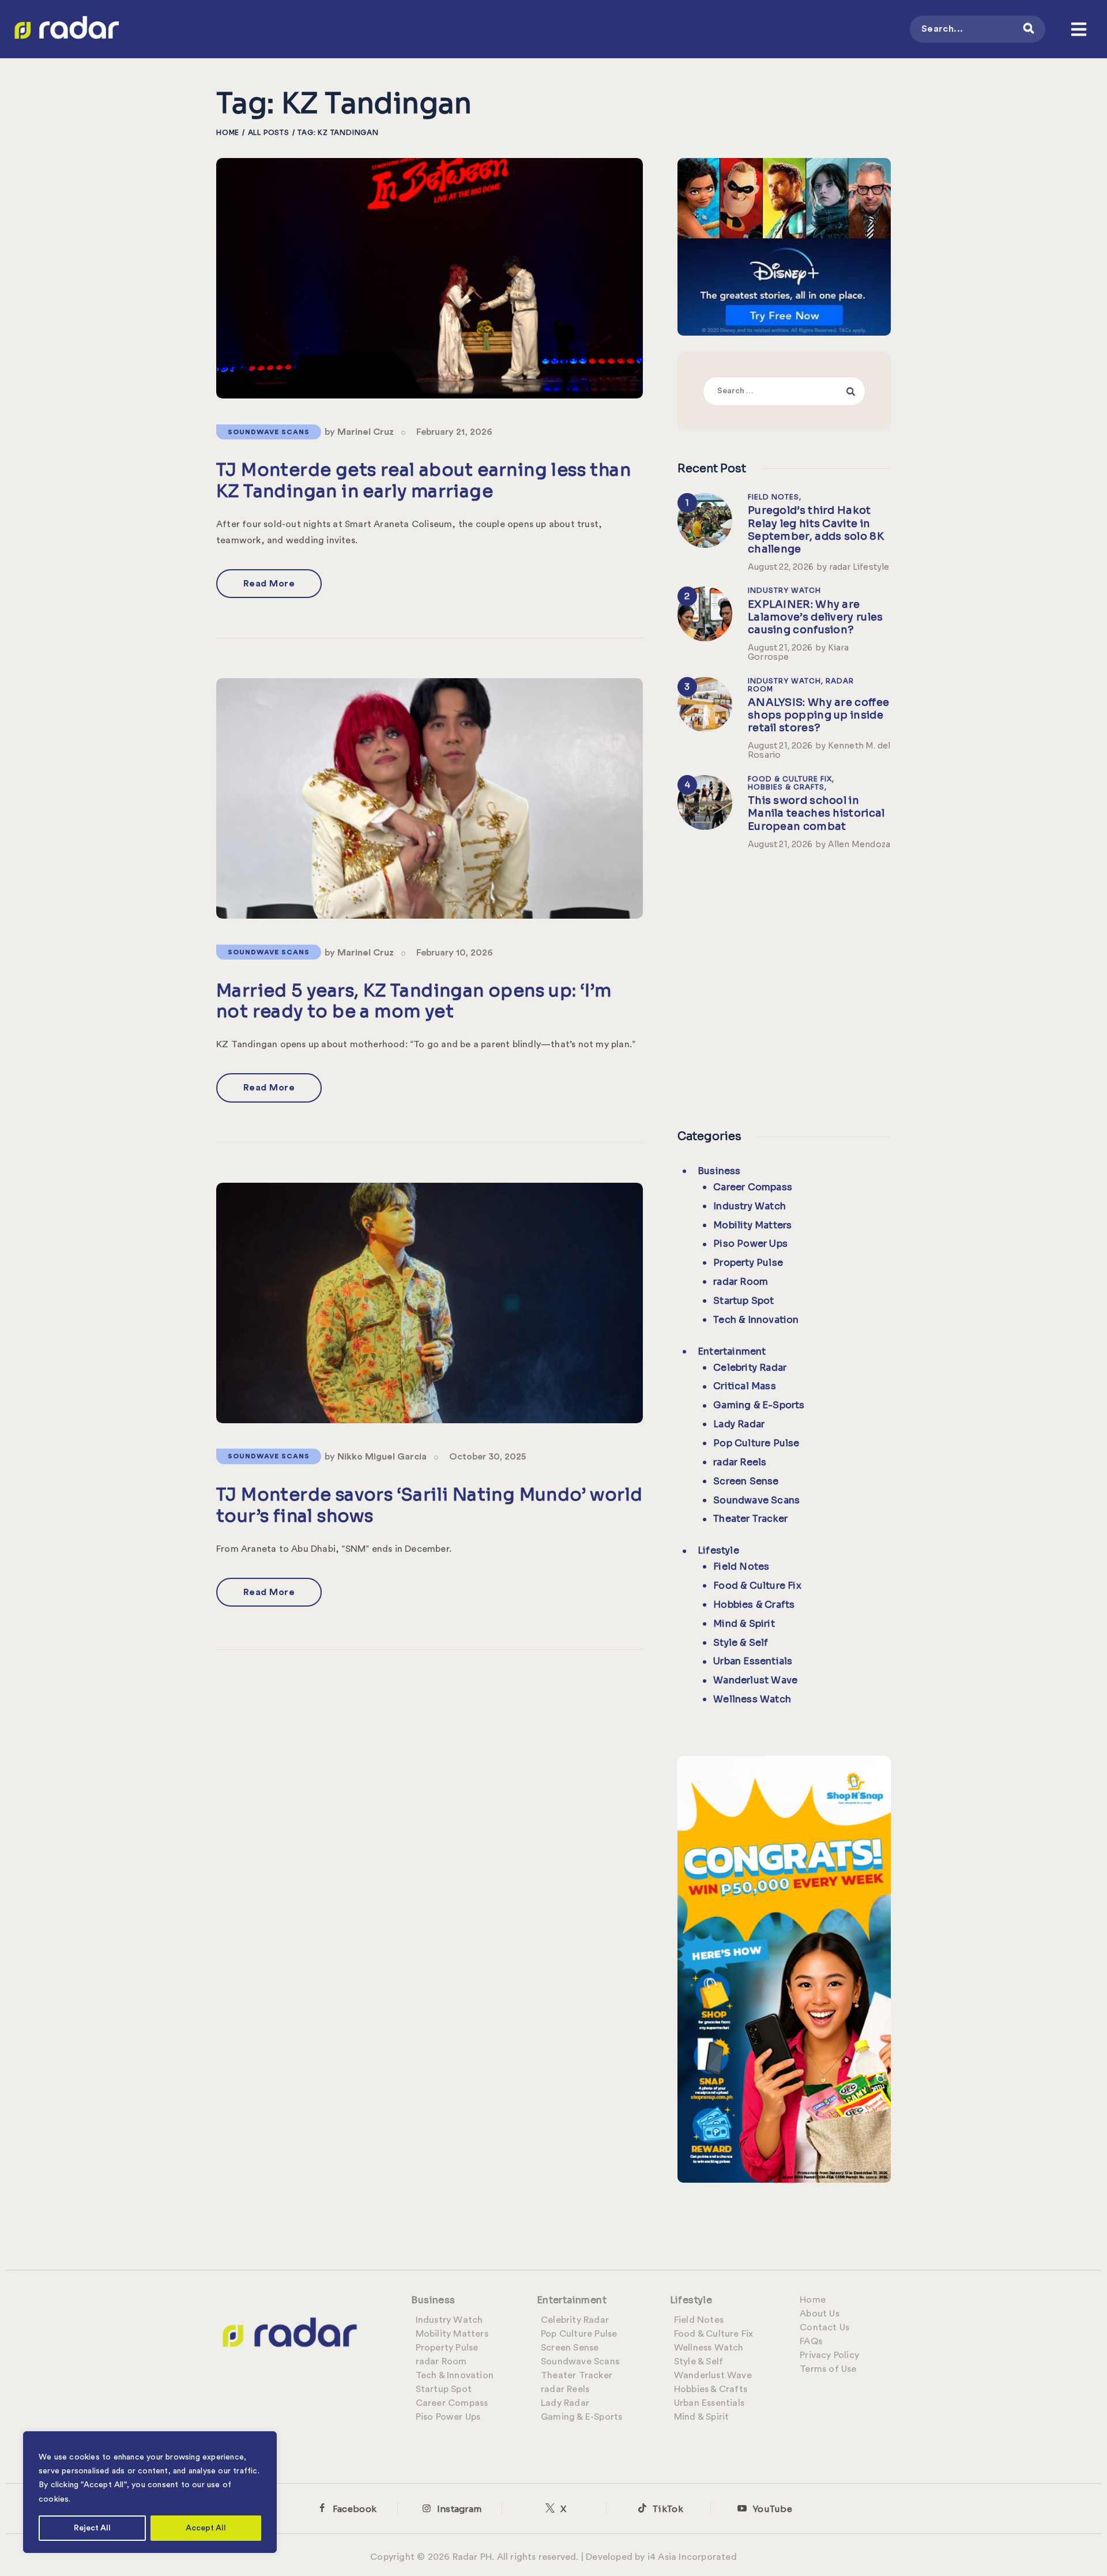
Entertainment (732, 1351)
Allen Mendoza (859, 844)
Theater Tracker (750, 1519)
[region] (150, 2492)
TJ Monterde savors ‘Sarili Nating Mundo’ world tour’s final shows (429, 1505)
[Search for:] (784, 390)
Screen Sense (746, 1481)
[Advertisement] (784, 987)
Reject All (92, 2528)
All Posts (269, 132)
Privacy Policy (829, 2355)
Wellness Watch (752, 1699)
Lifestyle (718, 1550)
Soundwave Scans (269, 432)
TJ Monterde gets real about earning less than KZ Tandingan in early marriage (423, 481)
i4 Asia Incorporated (692, 2557)
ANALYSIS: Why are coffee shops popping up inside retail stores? (818, 715)
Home (228, 132)
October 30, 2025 (487, 1457)
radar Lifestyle (859, 567)
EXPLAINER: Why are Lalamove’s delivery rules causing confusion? (816, 617)
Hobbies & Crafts (754, 1605)
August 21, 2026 (780, 648)
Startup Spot (743, 1301)
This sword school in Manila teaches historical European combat (816, 813)
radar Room (741, 1282)
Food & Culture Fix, (791, 779)
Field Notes (741, 1567)
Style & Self (741, 1643)
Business (719, 1171)
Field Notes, (775, 497)
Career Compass (753, 1187)
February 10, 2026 (455, 953)
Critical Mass (745, 1386)
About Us (820, 2314)
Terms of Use (828, 2369)
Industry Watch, (787, 681)
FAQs (811, 2341)
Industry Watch (784, 590)
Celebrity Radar (750, 1368)
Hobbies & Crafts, (787, 787)
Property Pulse (748, 1263)
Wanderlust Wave (755, 1680)
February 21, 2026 (454, 432)
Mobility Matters (752, 1225)
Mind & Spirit (744, 1624)
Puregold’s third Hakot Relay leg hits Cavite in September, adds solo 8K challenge (816, 529)
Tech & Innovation (756, 1320)
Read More (269, 584)
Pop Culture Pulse (756, 1443)
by (359, 432)
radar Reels (740, 1462)
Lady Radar (739, 1424)
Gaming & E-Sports (759, 1405)
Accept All (206, 2528)
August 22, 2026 (781, 567)
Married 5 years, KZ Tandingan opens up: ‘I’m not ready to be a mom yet (414, 1001)
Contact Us (824, 2327)
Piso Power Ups (750, 1244)
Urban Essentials (753, 1661)
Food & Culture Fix (757, 1586)
